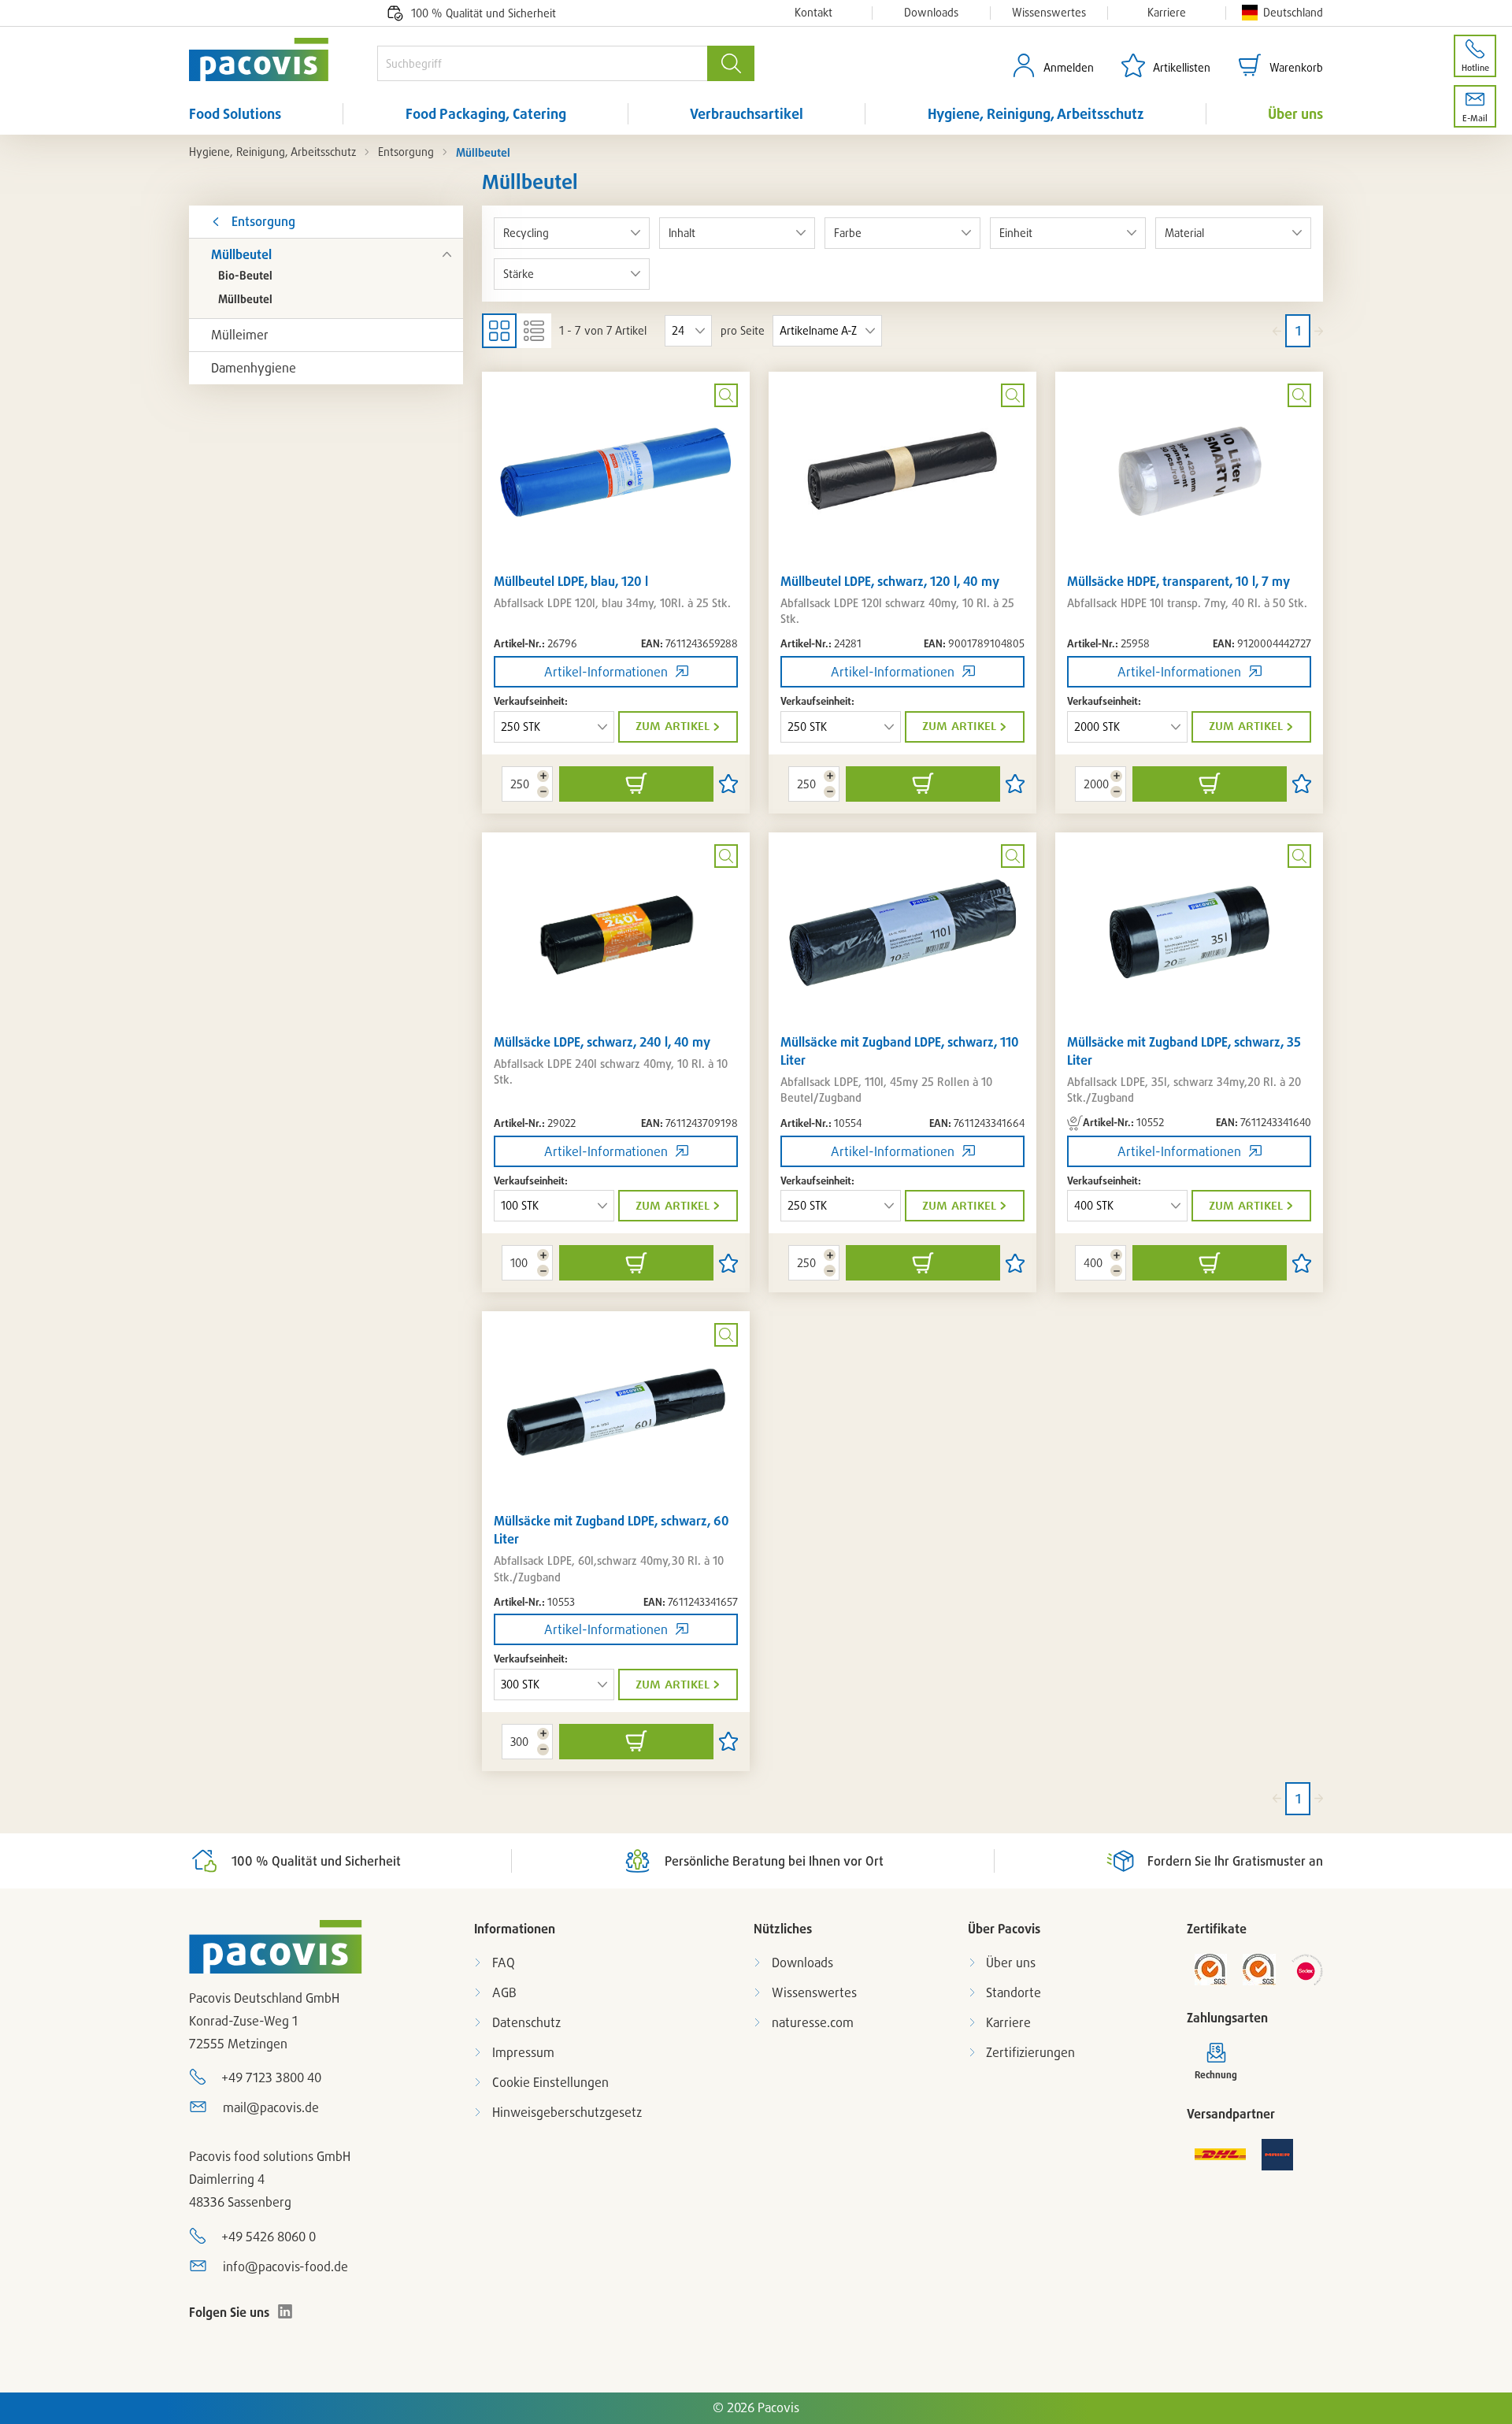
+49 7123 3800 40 (271, 2077)
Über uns (1295, 113)
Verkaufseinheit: (531, 701)
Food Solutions (235, 113)
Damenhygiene (254, 368)
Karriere (1167, 13)
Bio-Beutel (245, 275)
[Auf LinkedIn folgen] (285, 2311)
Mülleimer (240, 335)
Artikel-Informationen (606, 672)
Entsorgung (406, 152)
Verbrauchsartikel (747, 113)
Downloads (931, 13)
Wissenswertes (1049, 13)
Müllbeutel (241, 254)
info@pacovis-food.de (285, 2266)
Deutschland (1293, 12)
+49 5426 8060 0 (269, 2237)
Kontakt (813, 13)
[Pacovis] (283, 59)
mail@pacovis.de (271, 2107)
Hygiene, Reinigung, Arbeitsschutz (1036, 113)
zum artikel (673, 726)
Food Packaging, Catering (486, 113)
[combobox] (542, 63)
